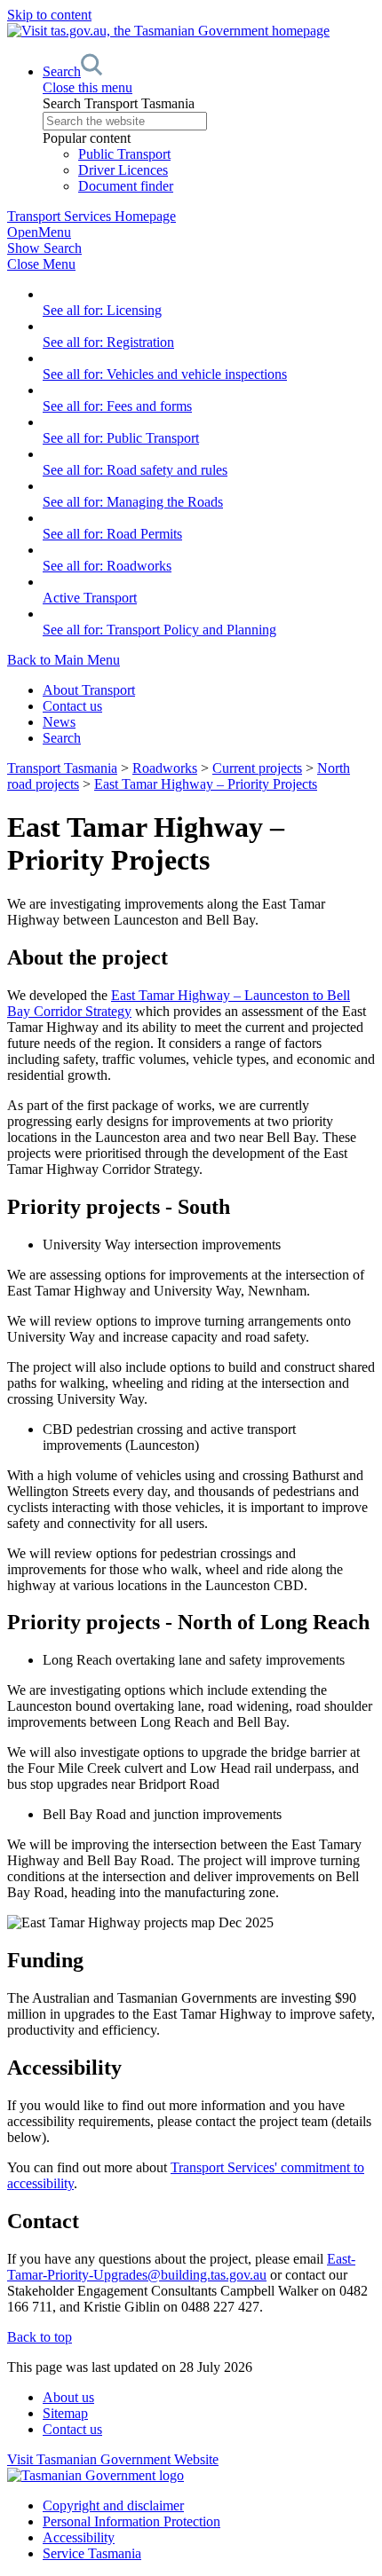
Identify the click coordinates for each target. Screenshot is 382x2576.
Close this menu (88, 87)
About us (68, 2397)
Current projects (257, 768)
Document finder (126, 186)
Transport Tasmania (62, 768)
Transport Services (92, 216)
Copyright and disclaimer (113, 2505)
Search (62, 738)
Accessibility (79, 2537)
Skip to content (49, 15)
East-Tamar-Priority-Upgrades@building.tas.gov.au (181, 2267)
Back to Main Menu (64, 660)
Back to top (40, 2337)
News (59, 722)
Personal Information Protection (131, 2521)
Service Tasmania (92, 2553)
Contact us (72, 706)
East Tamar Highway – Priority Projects (206, 784)
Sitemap (65, 2413)
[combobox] (209, 121)
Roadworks (165, 768)
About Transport (89, 690)
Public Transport (124, 154)
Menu (39, 232)
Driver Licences (123, 170)
